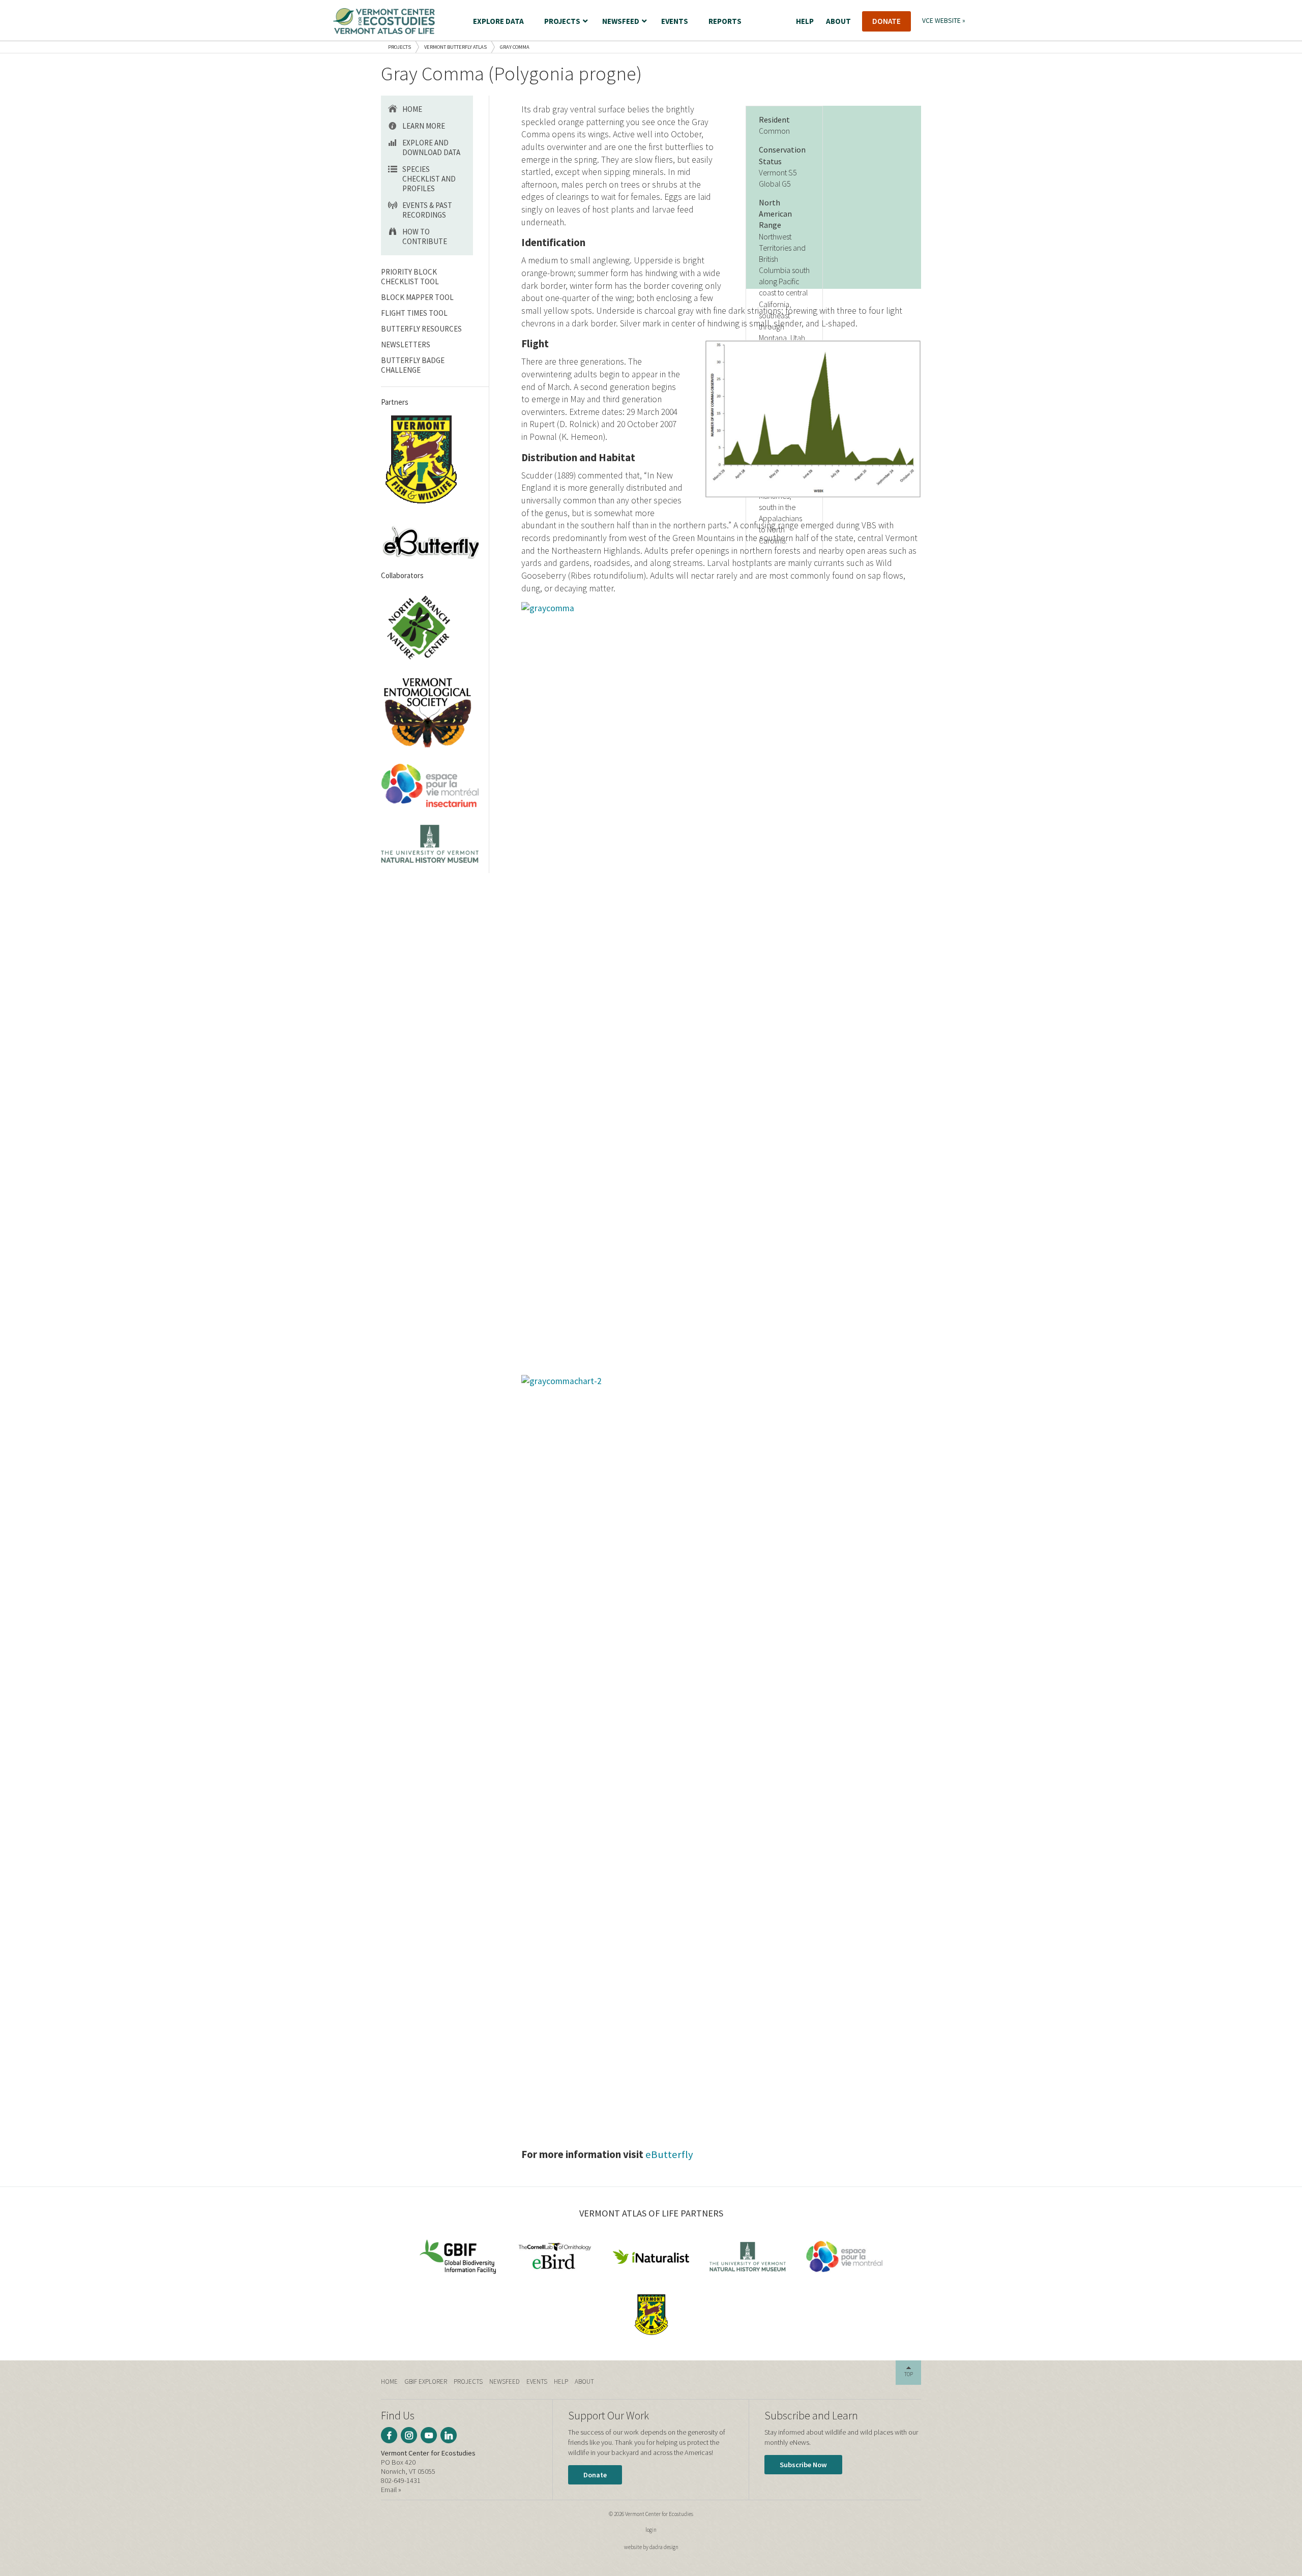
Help (561, 2382)
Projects (400, 47)
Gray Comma (515, 47)
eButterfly (669, 2154)
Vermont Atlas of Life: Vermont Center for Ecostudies (384, 21)
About (584, 2382)
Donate (595, 2475)
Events (537, 2382)
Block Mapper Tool (417, 297)
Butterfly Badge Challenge (413, 365)
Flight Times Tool (414, 313)
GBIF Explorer (426, 2382)
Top (909, 2374)
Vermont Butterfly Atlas (455, 47)
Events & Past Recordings (427, 210)
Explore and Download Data (431, 147)
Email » (391, 2490)
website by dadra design (651, 2547)
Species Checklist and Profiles (429, 179)
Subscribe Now (803, 2465)
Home (412, 109)
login (651, 2530)
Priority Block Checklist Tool (410, 277)
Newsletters (406, 345)
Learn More (424, 126)
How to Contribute (425, 236)
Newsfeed (505, 2382)
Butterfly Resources (421, 329)
